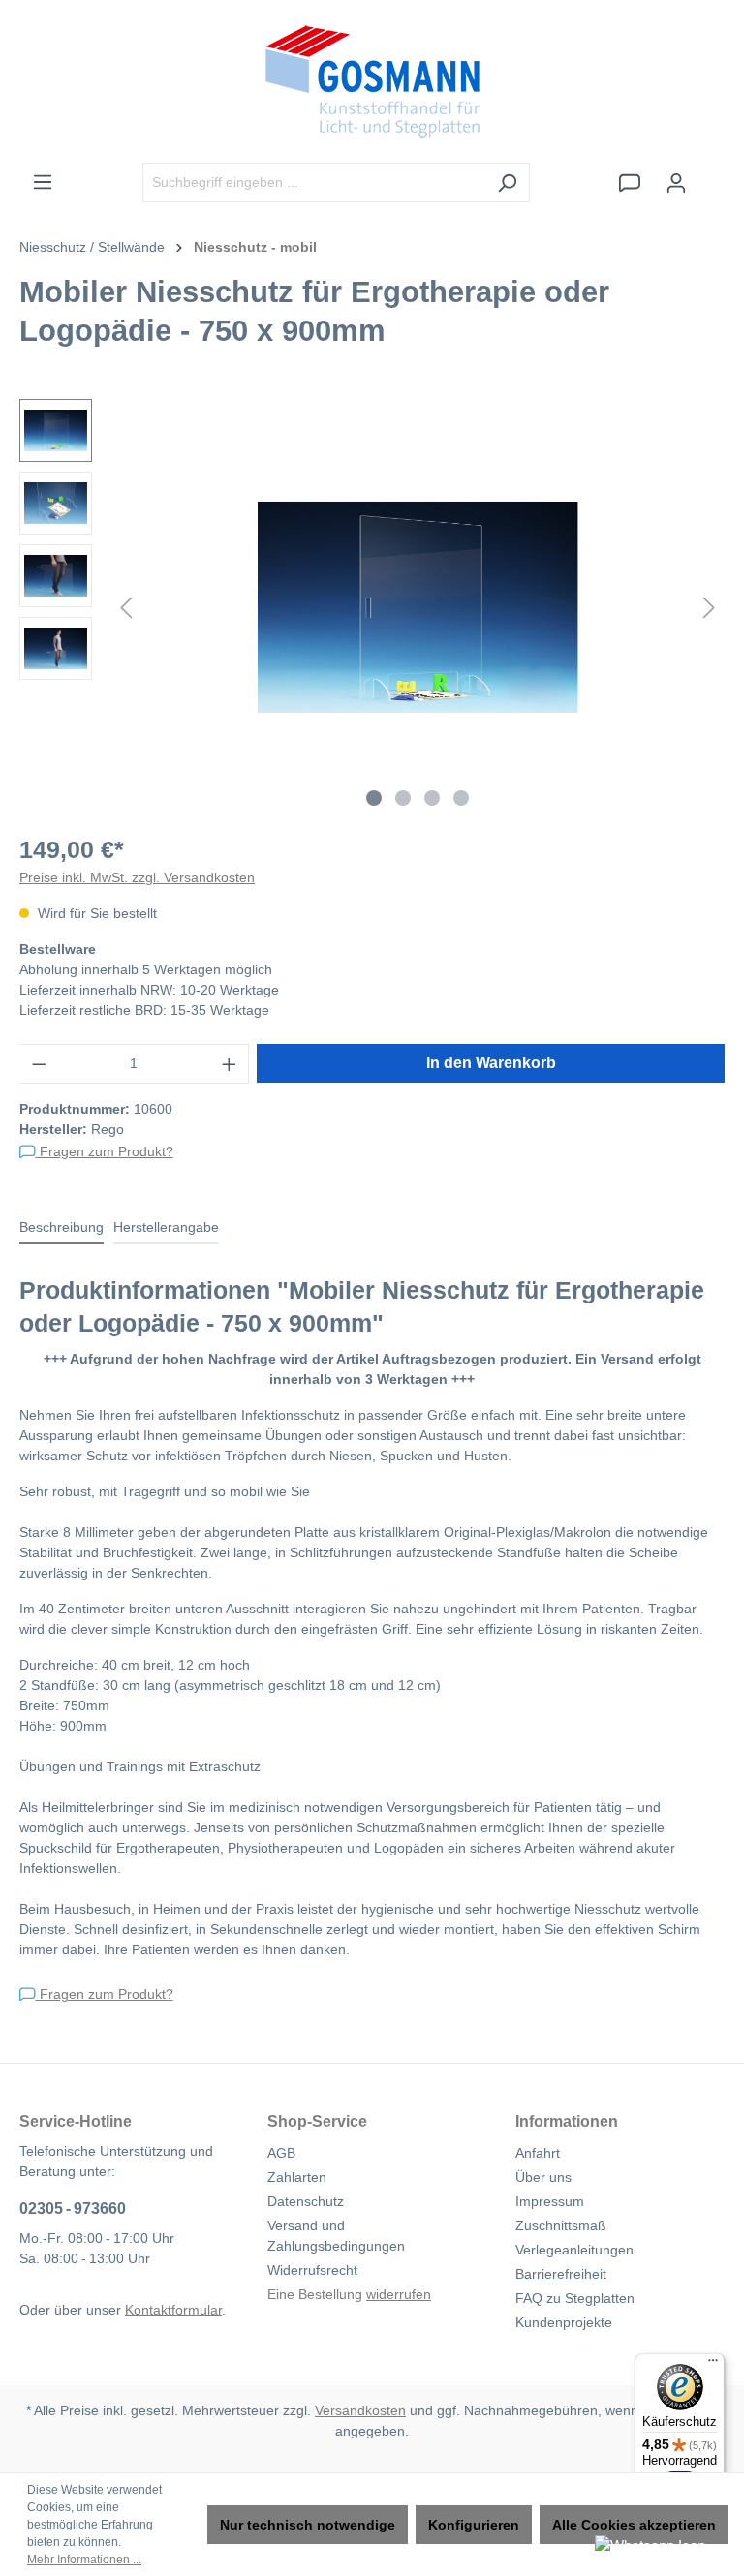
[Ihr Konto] (676, 183)
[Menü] (43, 182)
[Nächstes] (709, 608)
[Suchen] (507, 183)
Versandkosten (360, 2410)
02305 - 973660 (73, 2208)
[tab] (62, 1228)
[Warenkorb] (712, 174)
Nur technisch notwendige (308, 2525)
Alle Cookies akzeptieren (634, 2525)
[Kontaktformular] (630, 183)
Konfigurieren (474, 2525)
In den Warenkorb (491, 1063)
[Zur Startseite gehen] (372, 81)
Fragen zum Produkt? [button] (105, 1151)
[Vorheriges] (126, 608)
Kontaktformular (173, 2310)
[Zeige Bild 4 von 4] (461, 798)
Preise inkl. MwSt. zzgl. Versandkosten (137, 877)
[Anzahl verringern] (39, 1064)
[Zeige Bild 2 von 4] (403, 798)
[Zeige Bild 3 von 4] (432, 798)
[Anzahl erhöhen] (230, 1064)
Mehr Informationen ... (84, 2560)
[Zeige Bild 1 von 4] (374, 798)
